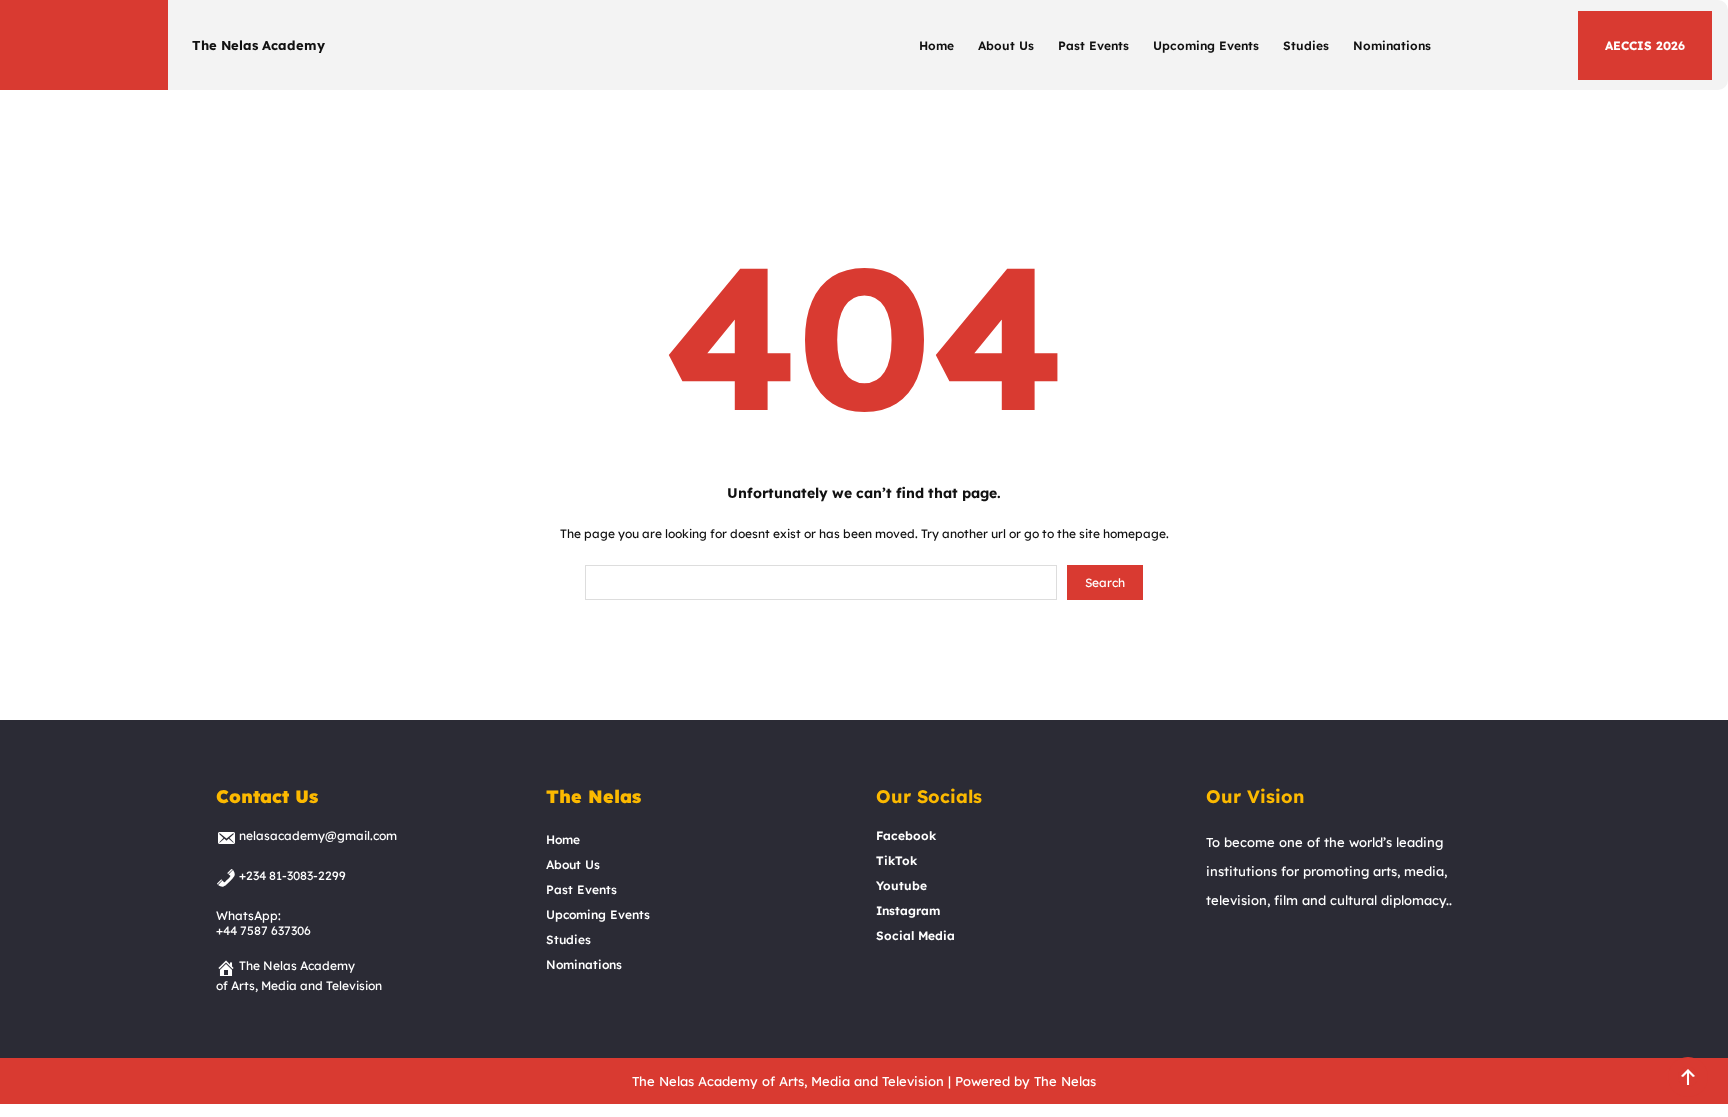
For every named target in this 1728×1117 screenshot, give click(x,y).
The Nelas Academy (258, 45)
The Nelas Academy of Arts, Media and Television (788, 1081)
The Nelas (1065, 1081)
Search (1105, 582)
